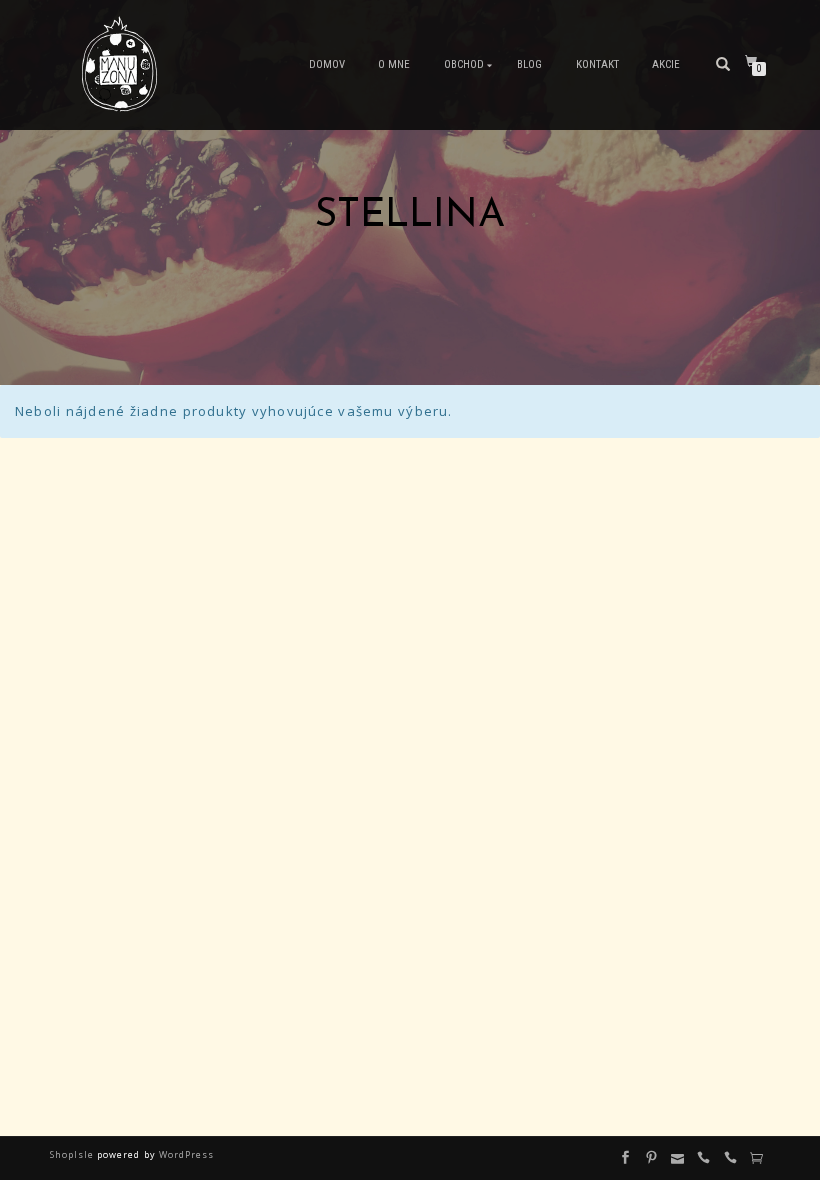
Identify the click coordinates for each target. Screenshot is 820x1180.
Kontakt (597, 64)
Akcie (666, 64)
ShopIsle (73, 1154)
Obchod (464, 64)
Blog (529, 64)
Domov (327, 64)
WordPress (185, 1154)
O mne (394, 64)
